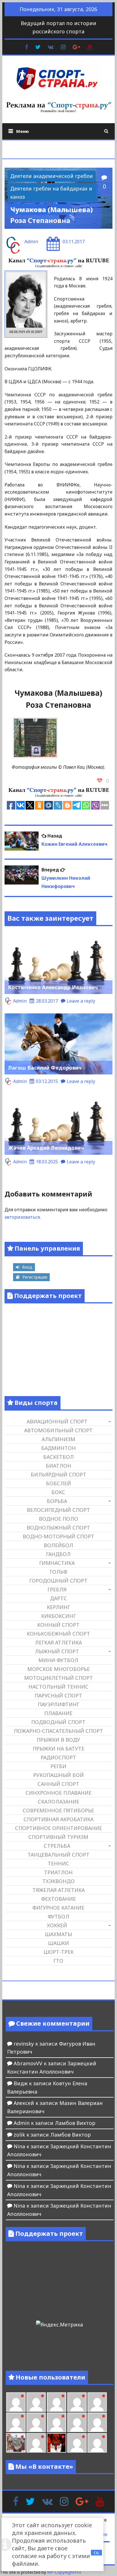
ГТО (58, 1961)
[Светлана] (77, 2422)
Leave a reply (81, 1001)
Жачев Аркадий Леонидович (46, 1148)
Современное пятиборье (58, 1810)
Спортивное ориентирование (58, 1828)
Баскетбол (58, 1457)
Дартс (58, 1598)
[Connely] (57, 2422)
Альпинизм (58, 1439)
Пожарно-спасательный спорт (58, 1731)
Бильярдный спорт (58, 1474)
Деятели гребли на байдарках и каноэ (51, 193)
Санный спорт (58, 1784)
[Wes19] (16, 2443)
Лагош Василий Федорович (45, 1068)
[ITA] (36, 2443)
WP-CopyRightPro (64, 2572)
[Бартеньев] (77, 2443)
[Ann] (36, 2422)
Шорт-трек (58, 1952)
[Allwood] (16, 2402)
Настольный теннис (58, 1687)
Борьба (57, 1501)
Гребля (57, 1589)
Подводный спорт (58, 1722)
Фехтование (58, 1899)
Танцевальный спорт (58, 1855)
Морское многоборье (58, 1669)
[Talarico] (77, 2402)
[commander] (97, 2422)
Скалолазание (58, 1802)
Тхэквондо (58, 1881)
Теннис (58, 1863)
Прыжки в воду (58, 1740)
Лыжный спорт (57, 1651)
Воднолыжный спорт (58, 1528)
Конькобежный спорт (58, 1634)
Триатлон (58, 1872)
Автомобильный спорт (58, 1430)
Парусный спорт (58, 1695)
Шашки (58, 1943)
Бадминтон (58, 1448)
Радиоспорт (58, 1757)
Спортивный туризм (58, 1837)
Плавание (58, 1713)
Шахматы (58, 1934)
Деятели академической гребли (52, 176)
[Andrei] (97, 2443)
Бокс (58, 1492)
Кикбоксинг (58, 1616)
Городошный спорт (58, 1581)
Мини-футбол (58, 1660)
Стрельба (57, 1846)
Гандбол (58, 1554)
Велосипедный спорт (58, 1510)
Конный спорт (58, 1625)
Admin (31, 242)
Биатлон (58, 1466)
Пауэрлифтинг (58, 1704)
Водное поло (58, 1519)
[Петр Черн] (16, 2422)
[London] (36, 2402)
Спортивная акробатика (58, 1819)
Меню (23, 131)
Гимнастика (57, 1563)
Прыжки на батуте (58, 1749)
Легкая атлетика (58, 1642)
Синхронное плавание (58, 1793)
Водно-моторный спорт (58, 1536)
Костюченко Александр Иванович (53, 987)
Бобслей (58, 1483)
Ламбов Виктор (75, 2123)
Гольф (58, 1572)
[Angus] (57, 2402)
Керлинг (58, 1607)
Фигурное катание (58, 1908)
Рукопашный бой (58, 1775)
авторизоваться (22, 1217)
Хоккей (57, 1925)
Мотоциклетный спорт (58, 1678)
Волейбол (58, 1545)
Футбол (58, 1916)
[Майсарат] (57, 2443)
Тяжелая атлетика (58, 1890)
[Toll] (97, 2402)
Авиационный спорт (57, 1421)
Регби (58, 1766)
